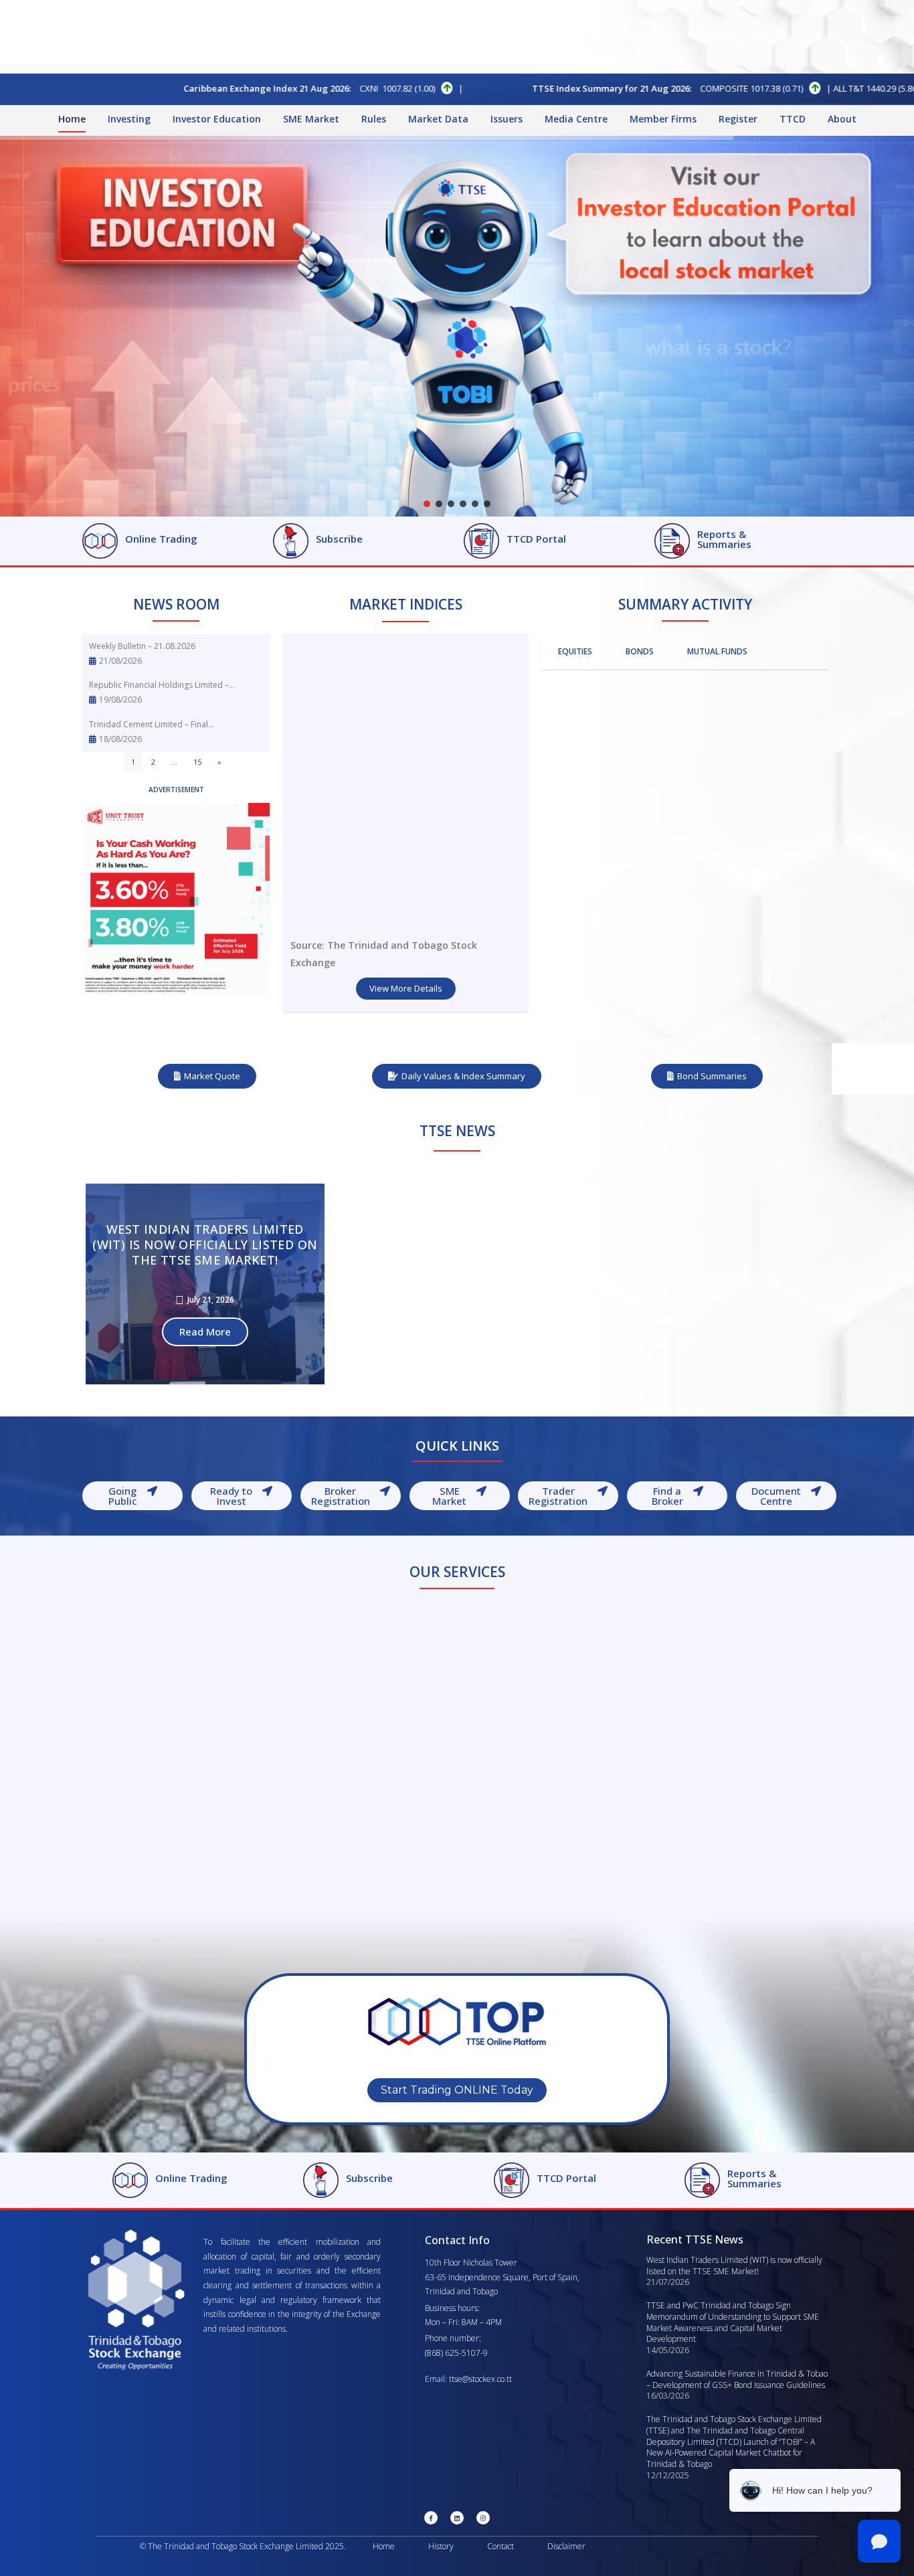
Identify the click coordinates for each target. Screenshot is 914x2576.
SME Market (311, 119)
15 (197, 762)
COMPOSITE (490, 88)
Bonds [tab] (640, 651)
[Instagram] (483, 2518)
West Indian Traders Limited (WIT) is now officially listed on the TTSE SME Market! (734, 2266)
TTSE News (457, 1131)
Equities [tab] (575, 651)
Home (72, 119)
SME (859, 88)
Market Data (438, 119)
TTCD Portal (536, 539)
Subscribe (339, 539)
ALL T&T (614, 88)
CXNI (135, 88)
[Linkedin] (457, 2518)
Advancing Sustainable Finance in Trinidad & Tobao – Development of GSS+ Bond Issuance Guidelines (737, 2379)
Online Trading (161, 539)
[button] (427, 504)
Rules (374, 119)
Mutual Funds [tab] (717, 651)
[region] (457, 326)
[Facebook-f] (431, 2518)
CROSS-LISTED (743, 88)
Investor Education (217, 119)
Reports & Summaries (724, 539)
